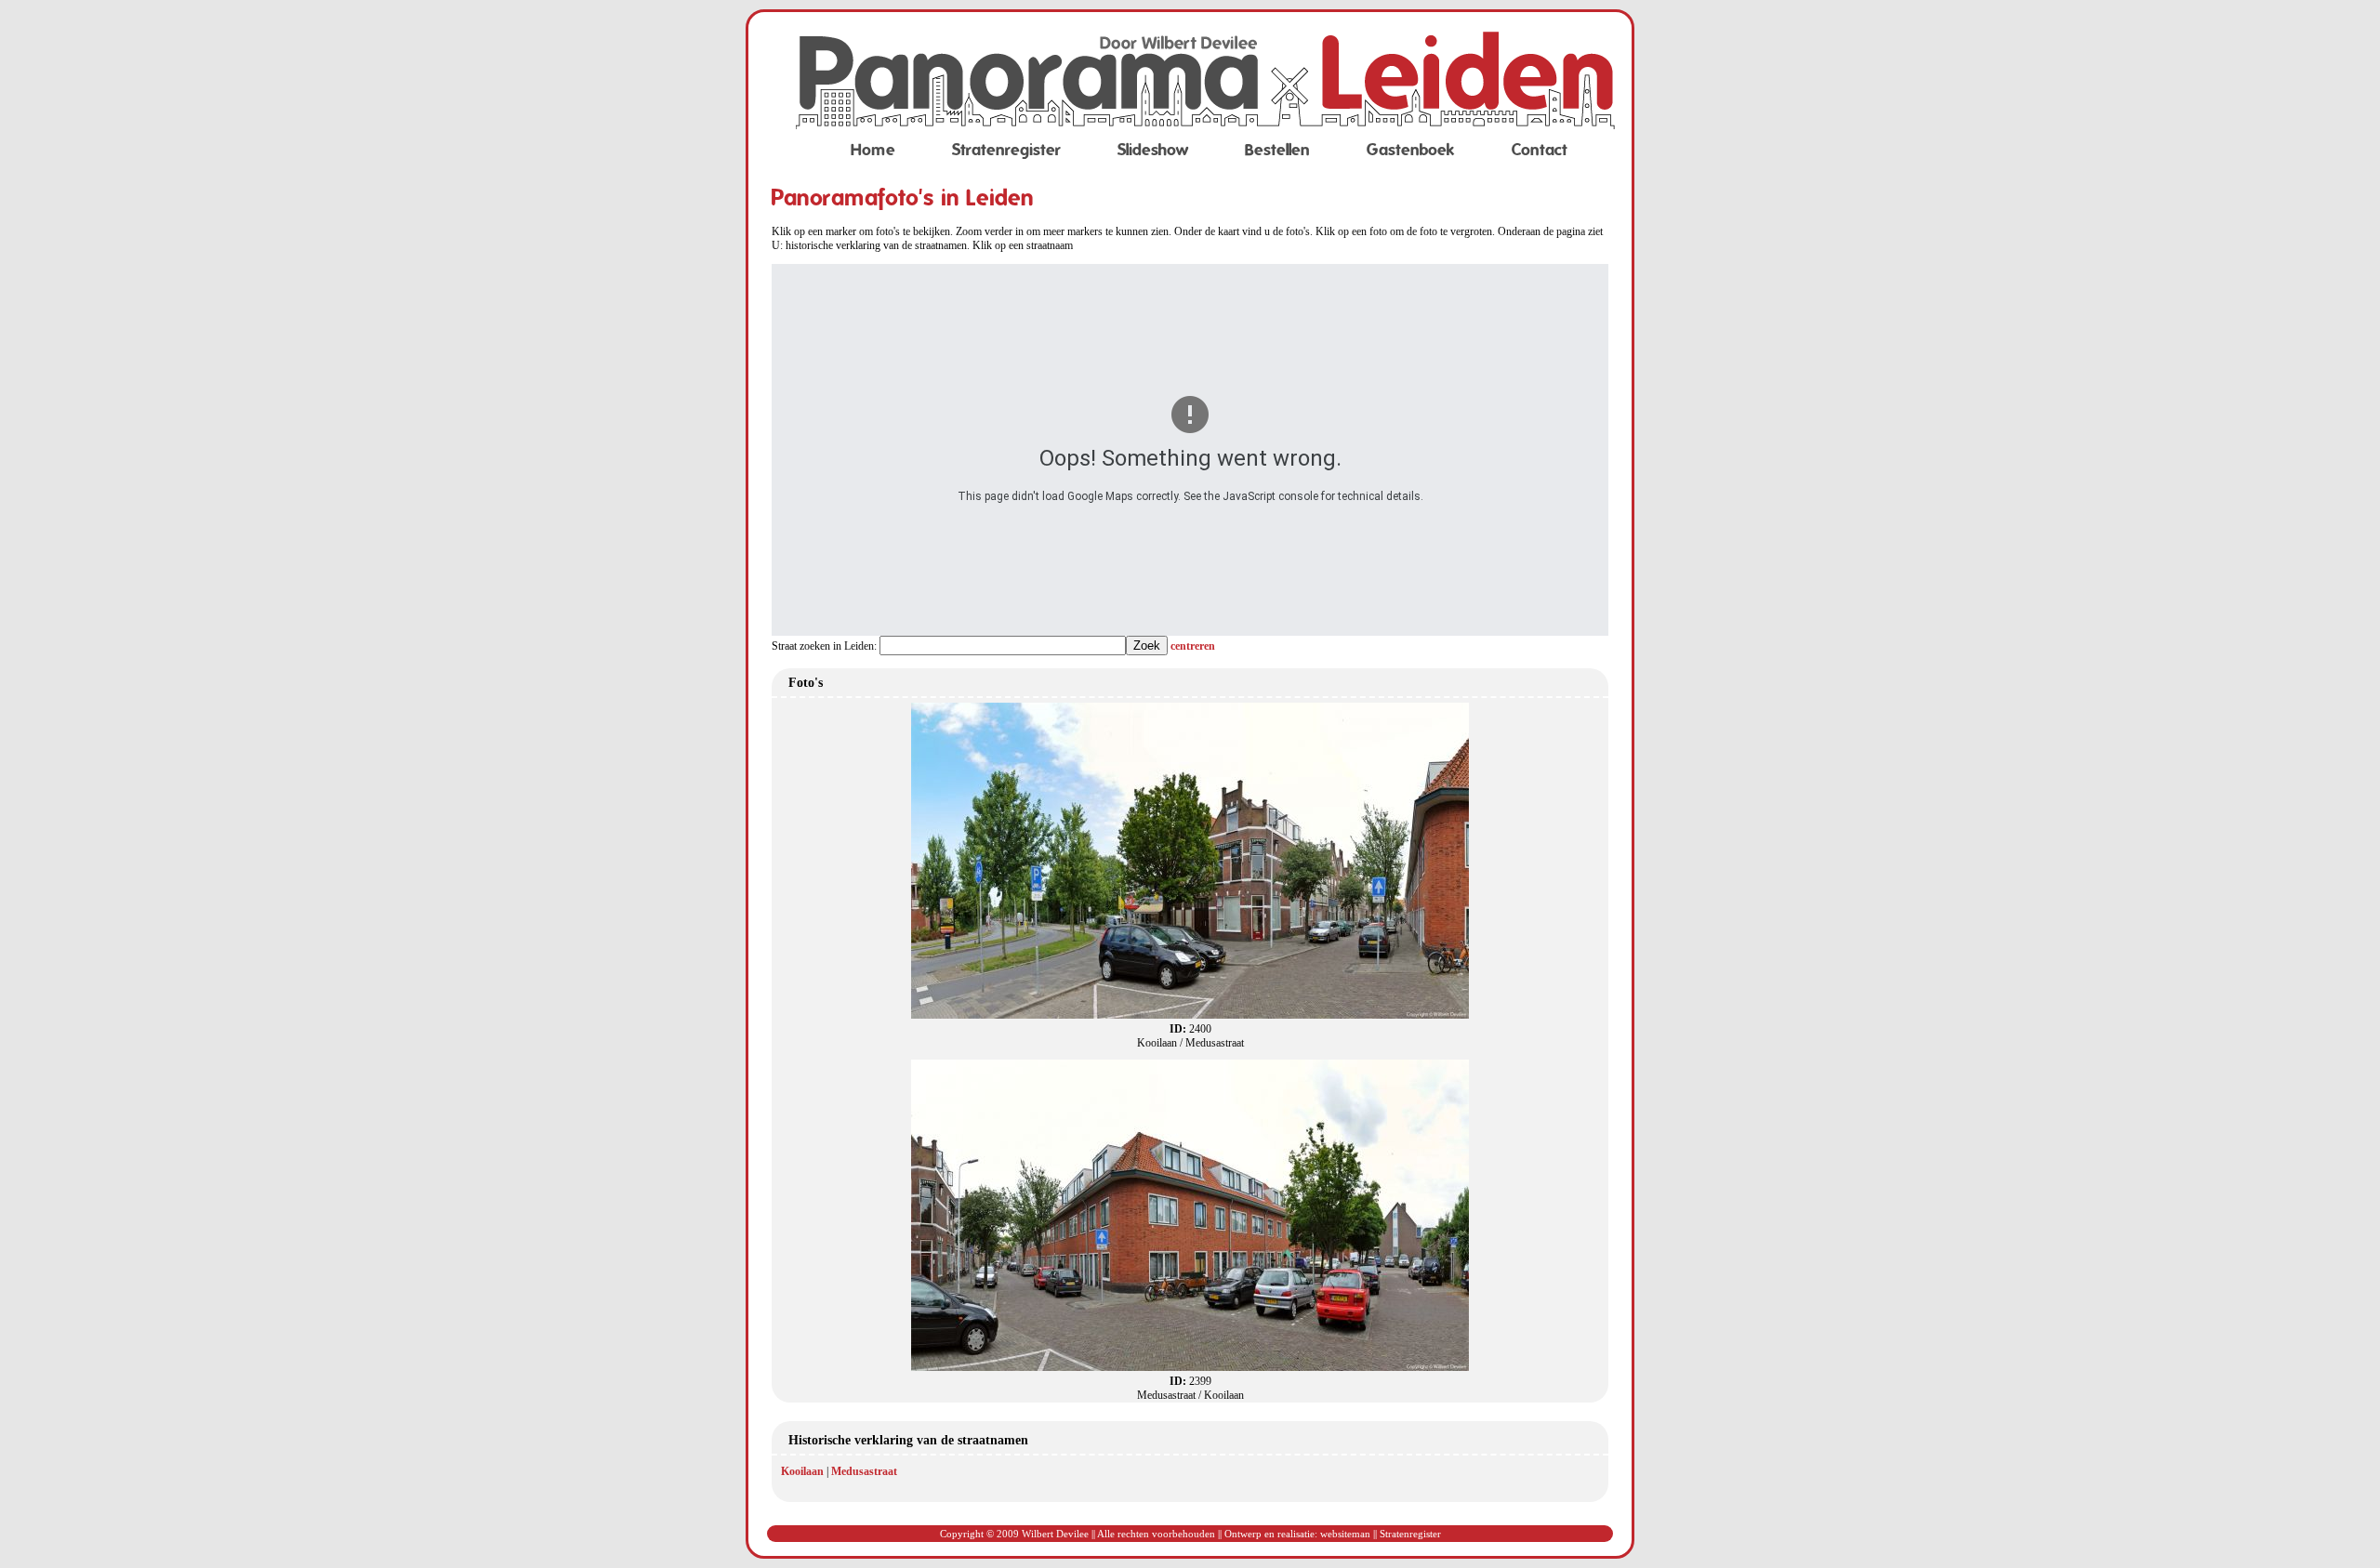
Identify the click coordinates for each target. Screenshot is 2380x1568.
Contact (1540, 150)
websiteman (1345, 1534)
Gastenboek (1411, 150)
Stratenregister (1006, 150)
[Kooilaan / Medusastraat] (1190, 1015)
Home (873, 150)
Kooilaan (802, 1471)
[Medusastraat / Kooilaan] (1190, 1367)
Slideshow (1153, 150)
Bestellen (1277, 150)
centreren (1193, 646)
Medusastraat (864, 1471)
